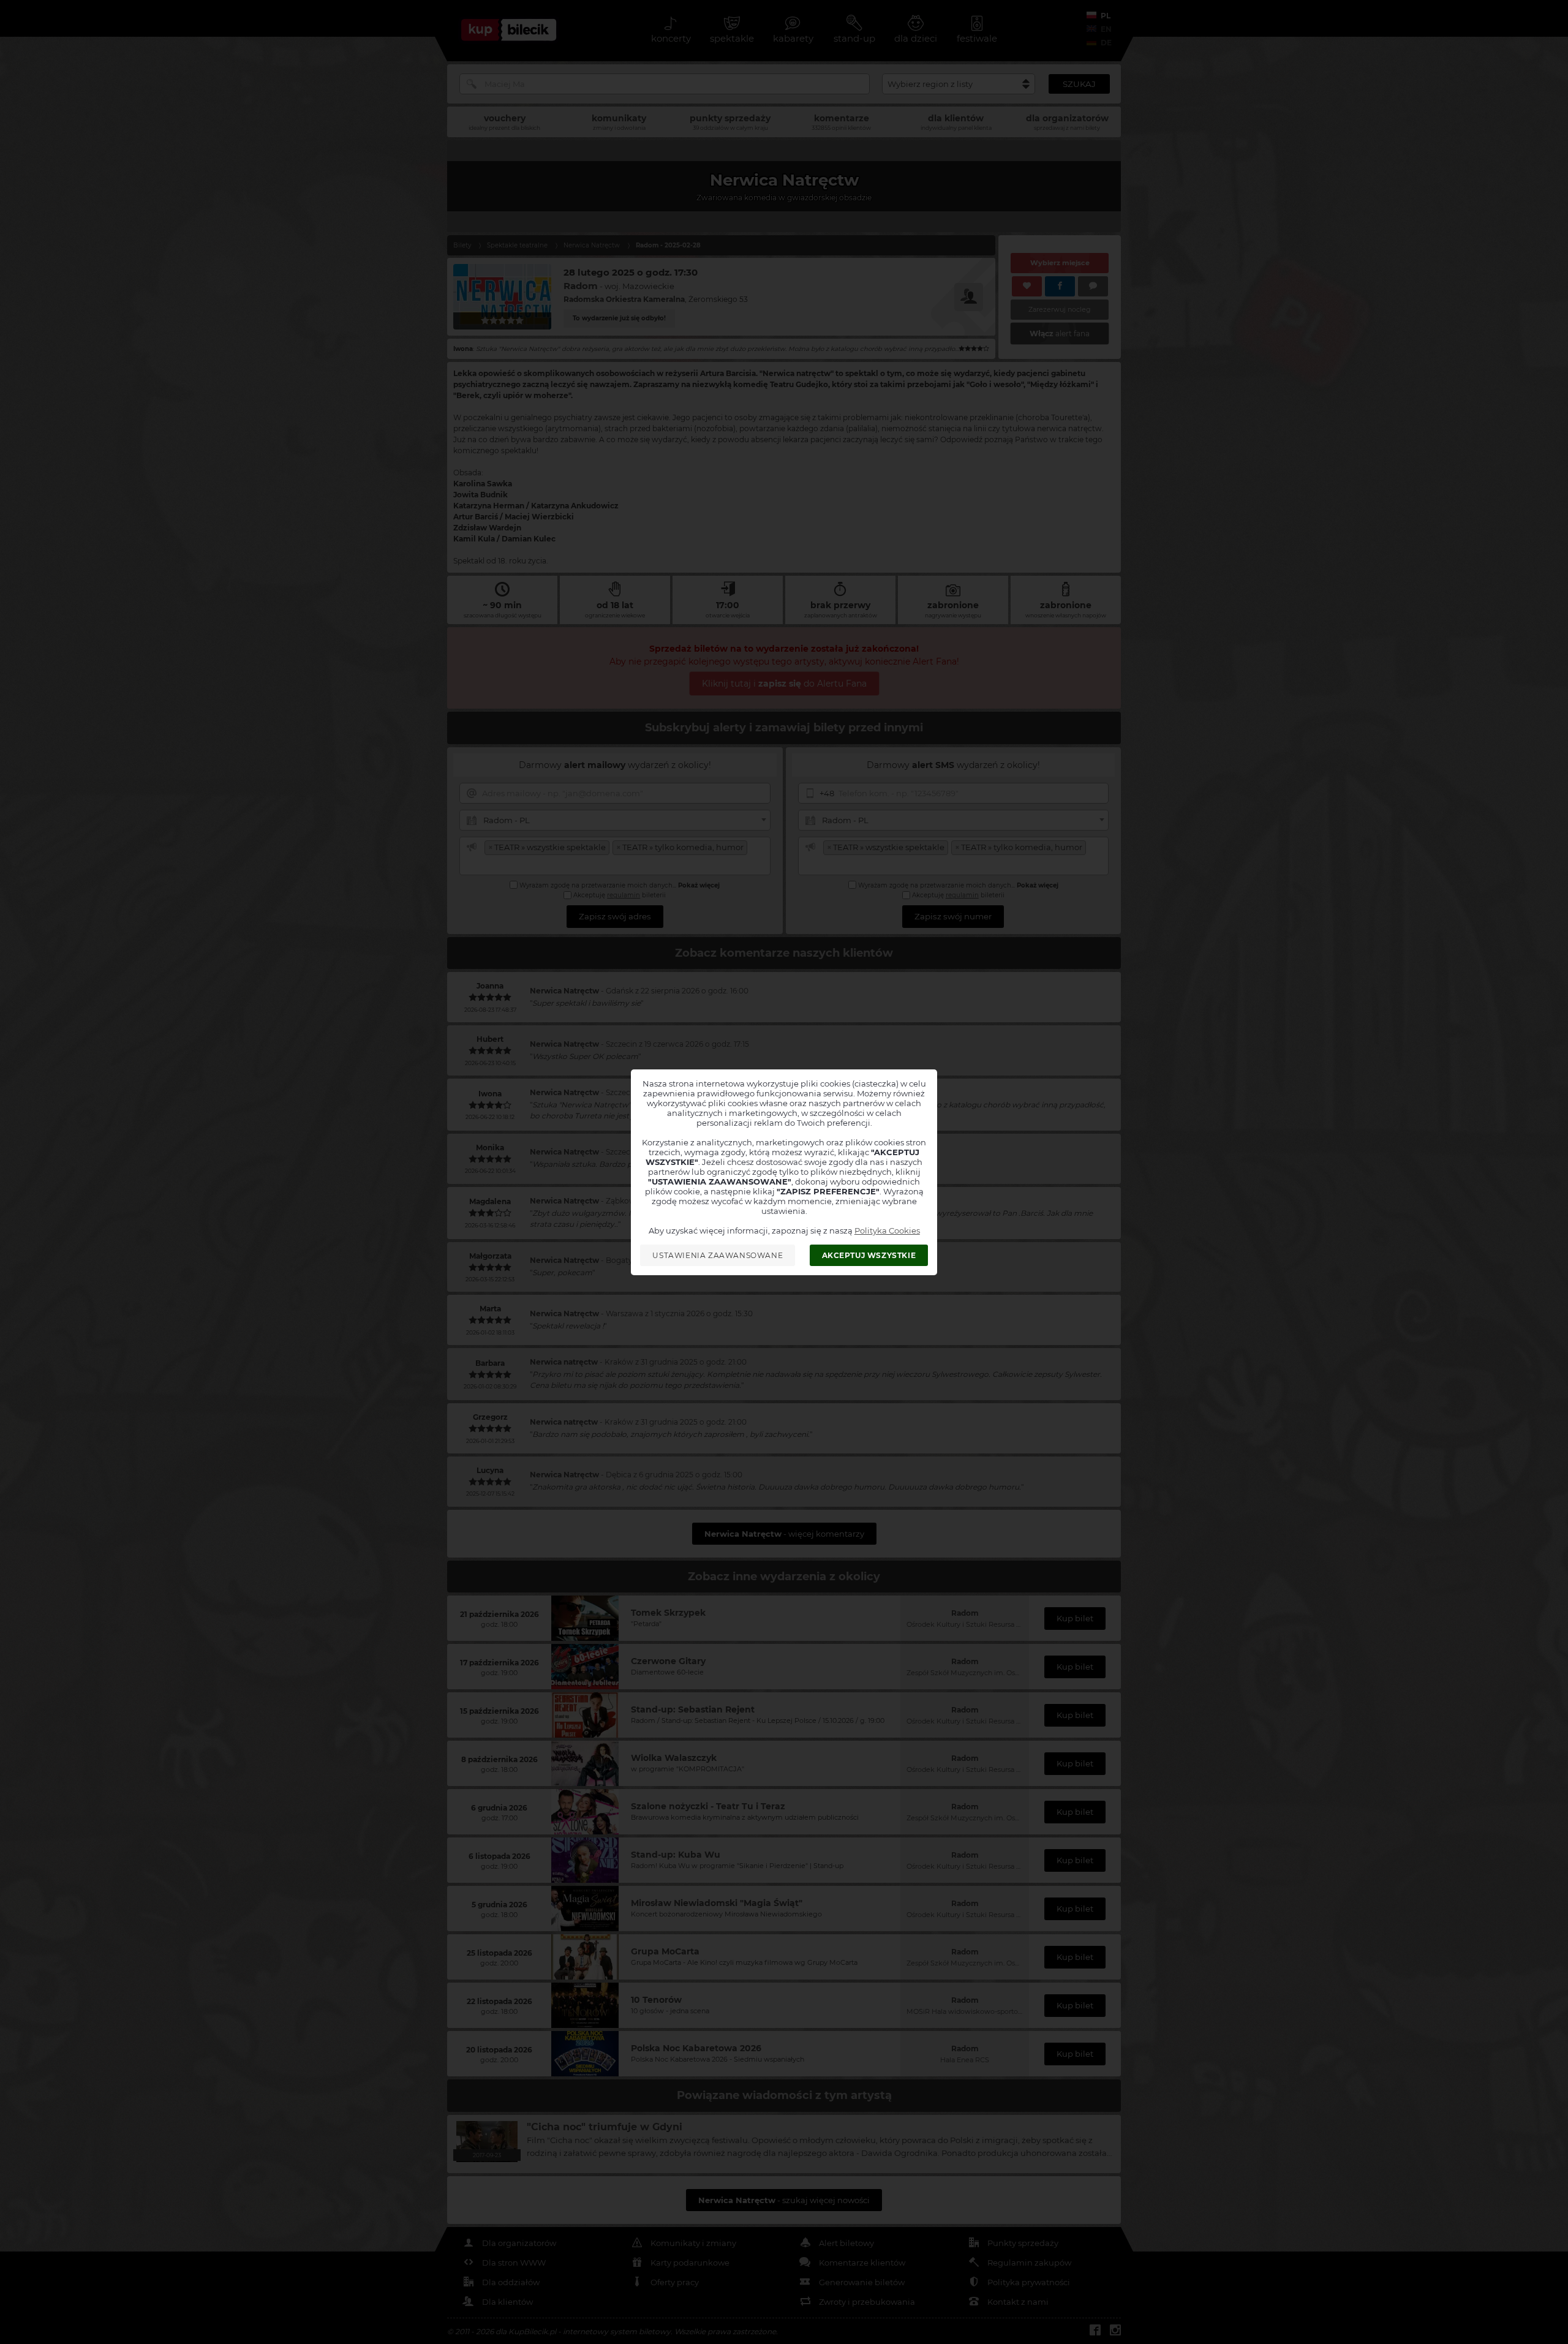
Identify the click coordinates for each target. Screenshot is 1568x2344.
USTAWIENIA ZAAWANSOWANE (718, 1255)
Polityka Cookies (887, 1230)
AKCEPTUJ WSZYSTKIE (869, 1255)
